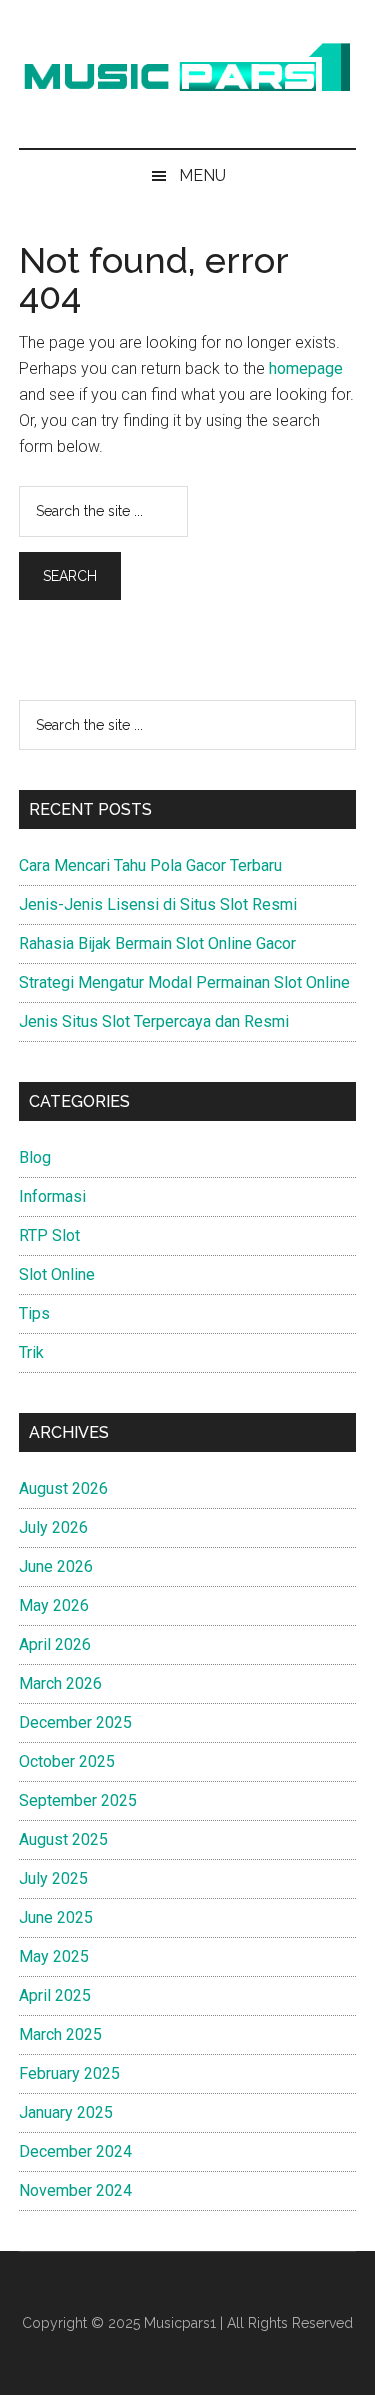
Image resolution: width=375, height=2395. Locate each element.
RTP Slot (49, 1235)
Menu (202, 175)
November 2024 (75, 2190)
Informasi (52, 1196)
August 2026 (63, 1488)
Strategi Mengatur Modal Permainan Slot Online (184, 982)
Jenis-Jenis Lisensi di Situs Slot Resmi (160, 904)
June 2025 (56, 1917)
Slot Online (57, 1274)
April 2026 (55, 1644)
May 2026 (54, 1605)
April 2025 (55, 1995)
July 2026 (53, 1527)
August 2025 (63, 1839)
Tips (34, 1313)
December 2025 (75, 1722)
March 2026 (60, 1683)
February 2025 (69, 2073)
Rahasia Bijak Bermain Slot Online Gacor (157, 943)
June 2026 (56, 1566)
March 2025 (60, 2034)
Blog (35, 1157)
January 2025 (66, 2112)
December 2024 (75, 2151)
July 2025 (53, 1878)
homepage (306, 368)
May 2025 (54, 1956)
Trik (31, 1352)
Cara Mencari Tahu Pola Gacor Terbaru (150, 865)
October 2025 (67, 1761)
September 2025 (78, 1800)
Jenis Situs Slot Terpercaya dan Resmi (154, 1021)
